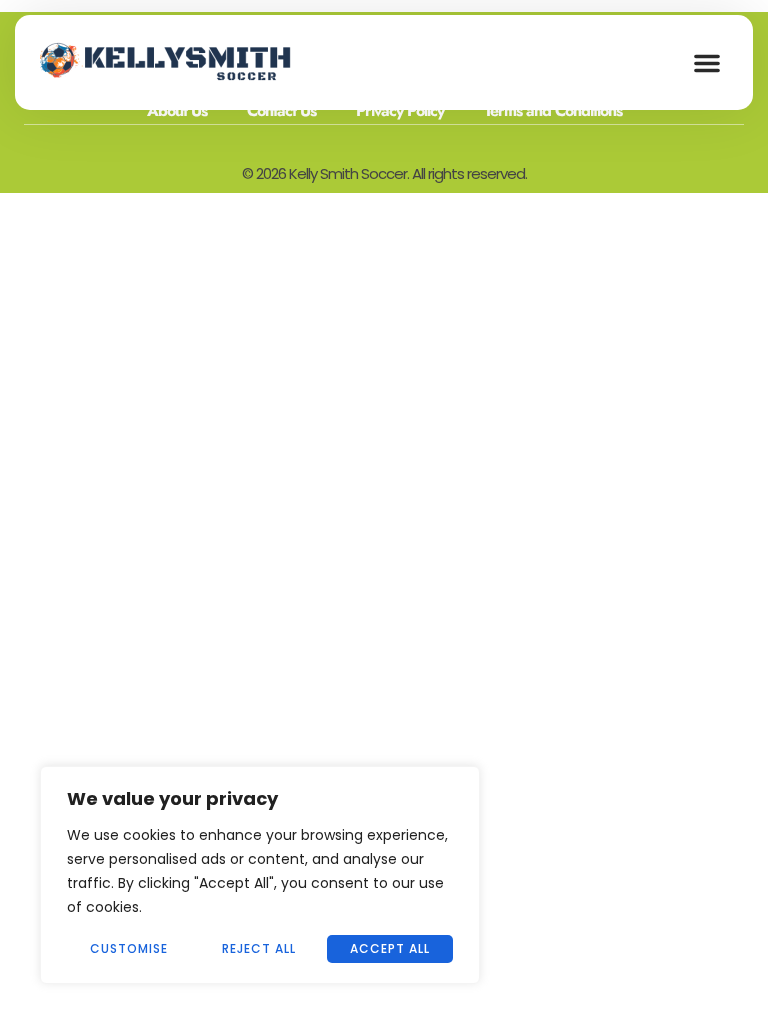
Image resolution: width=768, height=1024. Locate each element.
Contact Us (281, 110)
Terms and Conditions (553, 110)
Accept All (390, 948)
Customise (129, 948)
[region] (260, 875)
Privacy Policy (400, 110)
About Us (177, 110)
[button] (707, 63)
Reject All (259, 948)
